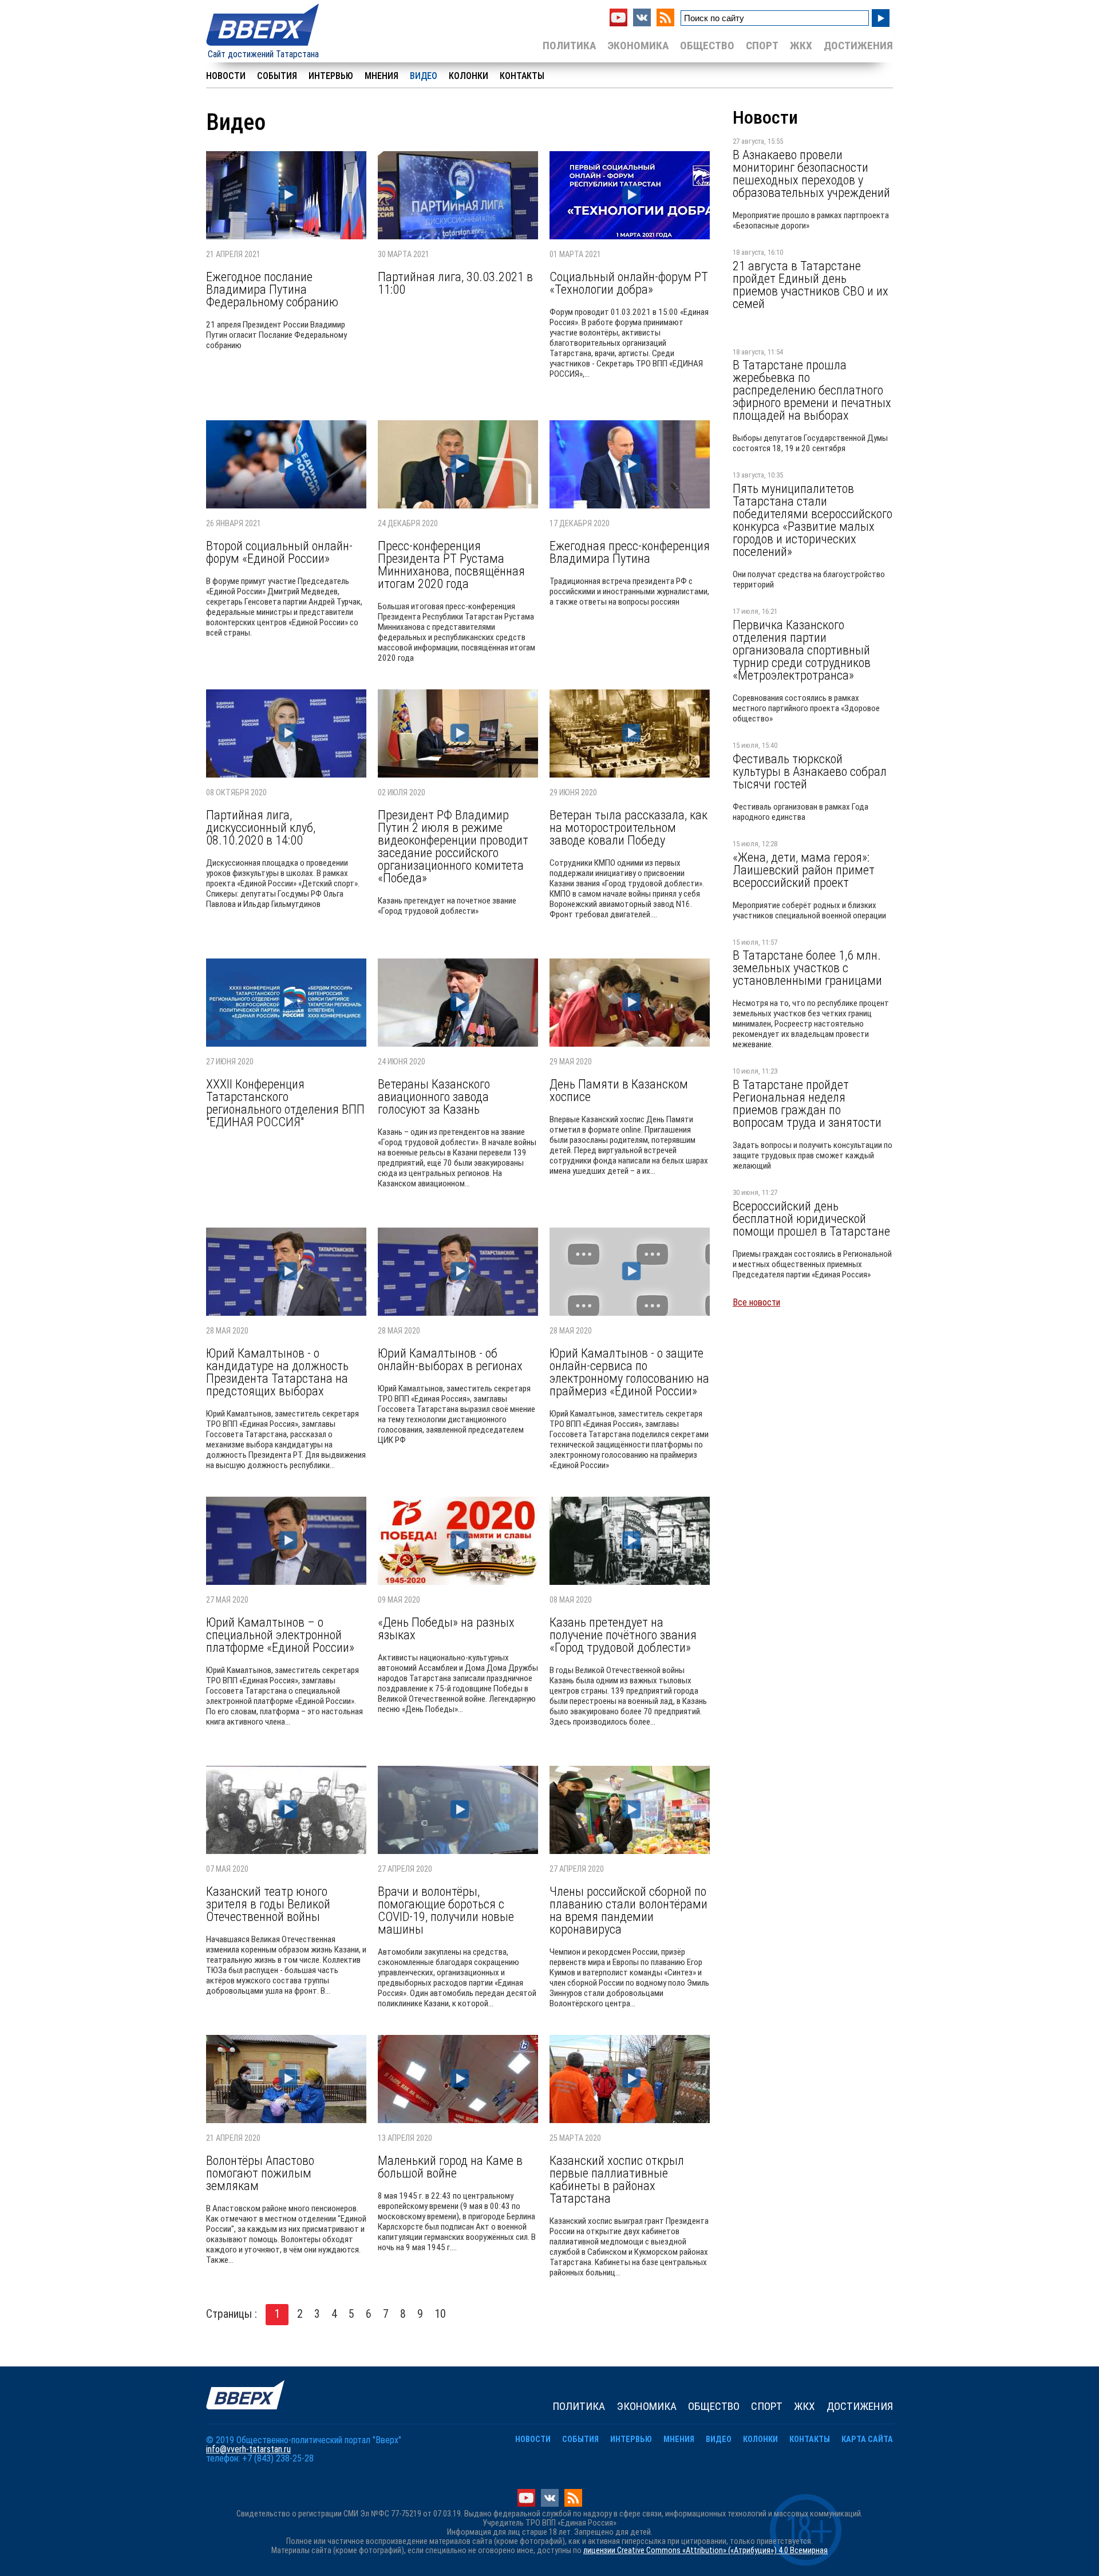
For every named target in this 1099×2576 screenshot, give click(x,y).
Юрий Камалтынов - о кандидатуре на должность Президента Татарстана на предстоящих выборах (277, 1372)
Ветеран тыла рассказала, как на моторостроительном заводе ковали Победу (628, 827)
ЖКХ (801, 46)
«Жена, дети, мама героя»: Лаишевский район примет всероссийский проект (804, 870)
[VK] (642, 23)
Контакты (522, 76)
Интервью (331, 76)
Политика (569, 46)
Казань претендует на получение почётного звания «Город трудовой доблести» (623, 1635)
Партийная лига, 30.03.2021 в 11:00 (455, 283)
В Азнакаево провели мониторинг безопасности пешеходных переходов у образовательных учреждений (811, 173)
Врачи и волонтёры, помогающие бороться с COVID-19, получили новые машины (446, 1910)
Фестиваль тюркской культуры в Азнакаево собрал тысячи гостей (810, 771)
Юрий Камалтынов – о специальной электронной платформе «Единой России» (280, 1635)
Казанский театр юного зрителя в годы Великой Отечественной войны (268, 1904)
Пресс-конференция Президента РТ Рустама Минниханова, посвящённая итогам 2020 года (451, 565)
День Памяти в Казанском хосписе (619, 1090)
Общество (707, 46)
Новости (226, 76)
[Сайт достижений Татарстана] (263, 47)
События (277, 76)
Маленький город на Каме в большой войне (450, 2167)
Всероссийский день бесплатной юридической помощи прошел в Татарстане (811, 1218)
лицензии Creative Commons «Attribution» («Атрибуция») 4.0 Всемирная (705, 2551)
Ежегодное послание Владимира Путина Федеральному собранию (272, 289)
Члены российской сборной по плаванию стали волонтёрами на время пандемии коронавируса (628, 1910)
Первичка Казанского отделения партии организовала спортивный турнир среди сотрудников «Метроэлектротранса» (802, 650)
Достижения (858, 46)
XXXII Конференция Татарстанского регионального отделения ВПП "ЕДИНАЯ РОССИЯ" (285, 1103)
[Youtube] (618, 23)
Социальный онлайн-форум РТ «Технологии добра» (629, 283)
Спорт (762, 46)
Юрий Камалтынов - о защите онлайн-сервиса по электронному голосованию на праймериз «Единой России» (629, 1372)
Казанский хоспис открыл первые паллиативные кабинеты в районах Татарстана (617, 2179)
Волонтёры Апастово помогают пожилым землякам (260, 2173)
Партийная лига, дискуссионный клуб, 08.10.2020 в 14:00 (261, 827)
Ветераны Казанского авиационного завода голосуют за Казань (434, 1096)
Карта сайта (867, 2439)
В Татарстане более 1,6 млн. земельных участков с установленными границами (807, 968)
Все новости (756, 1302)
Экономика (638, 46)
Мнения (382, 76)
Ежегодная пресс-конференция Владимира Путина (630, 552)
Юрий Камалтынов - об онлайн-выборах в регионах (450, 1359)
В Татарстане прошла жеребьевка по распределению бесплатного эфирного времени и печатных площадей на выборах (812, 390)
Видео (424, 76)
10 (440, 2314)
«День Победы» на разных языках (446, 1628)
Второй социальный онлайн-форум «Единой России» (279, 552)
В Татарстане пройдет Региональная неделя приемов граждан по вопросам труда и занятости (807, 1103)
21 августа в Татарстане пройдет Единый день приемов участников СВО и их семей (811, 285)
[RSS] (665, 23)
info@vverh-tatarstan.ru (248, 2449)
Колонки (469, 76)
